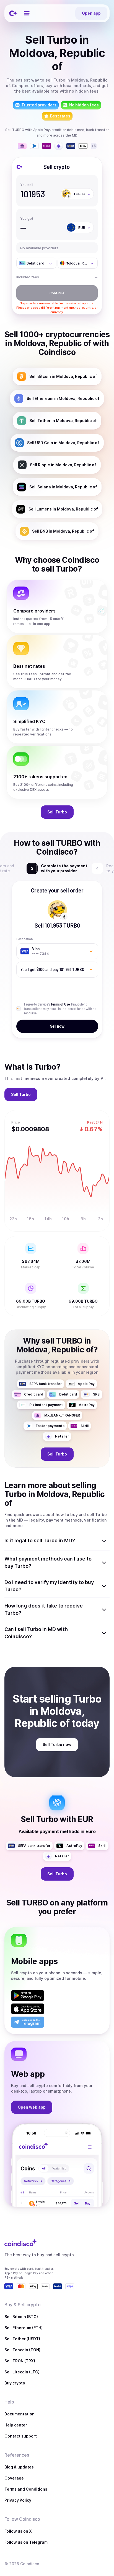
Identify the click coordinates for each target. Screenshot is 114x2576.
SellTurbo (57, 812)
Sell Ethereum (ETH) (24, 2328)
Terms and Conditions (26, 2489)
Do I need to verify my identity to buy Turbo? (49, 1586)
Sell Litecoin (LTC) (22, 2372)
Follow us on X (18, 2531)
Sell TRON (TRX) (20, 2361)
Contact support (21, 2436)
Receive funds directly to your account (64, 868)
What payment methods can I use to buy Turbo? (48, 1562)
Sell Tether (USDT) (22, 2339)
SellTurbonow (57, 1744)
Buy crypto (15, 2383)
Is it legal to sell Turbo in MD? (40, 1540)
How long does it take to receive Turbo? (44, 1609)
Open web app (32, 2107)
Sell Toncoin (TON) (22, 2350)
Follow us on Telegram (26, 2542)
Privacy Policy (18, 2500)
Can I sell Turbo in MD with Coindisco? (36, 1633)
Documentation (20, 2414)
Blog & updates (19, 2467)
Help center (16, 2425)
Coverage (14, 2478)
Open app (91, 13)
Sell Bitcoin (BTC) (21, 2317)
